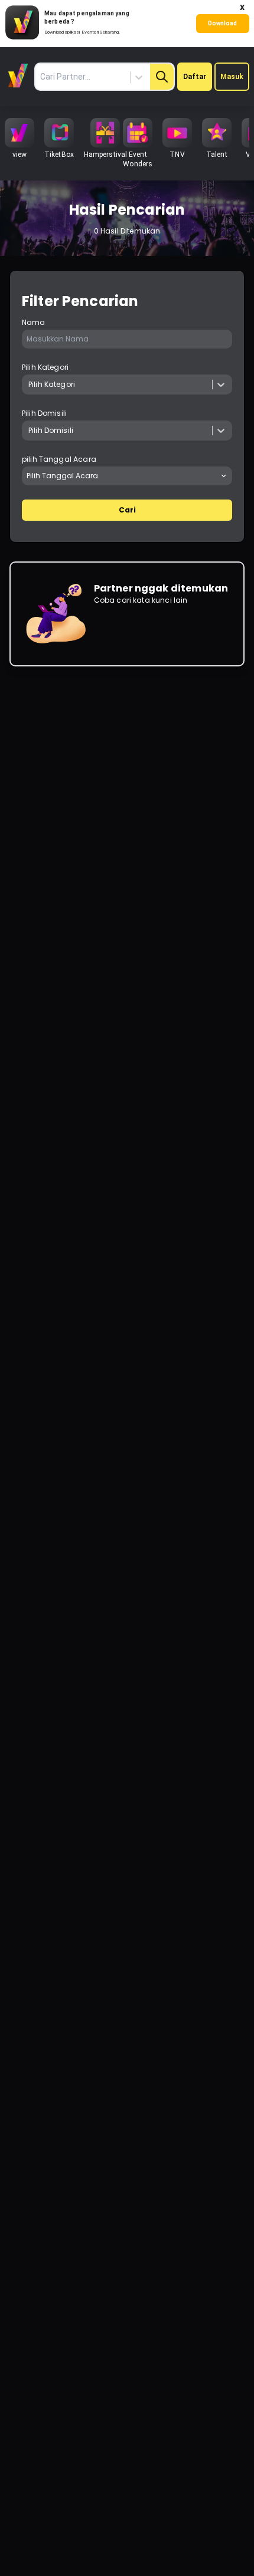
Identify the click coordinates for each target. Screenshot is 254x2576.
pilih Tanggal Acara (59, 459)
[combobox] (101, 77)
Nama (34, 323)
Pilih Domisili (44, 413)
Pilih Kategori (45, 367)
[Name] (162, 77)
